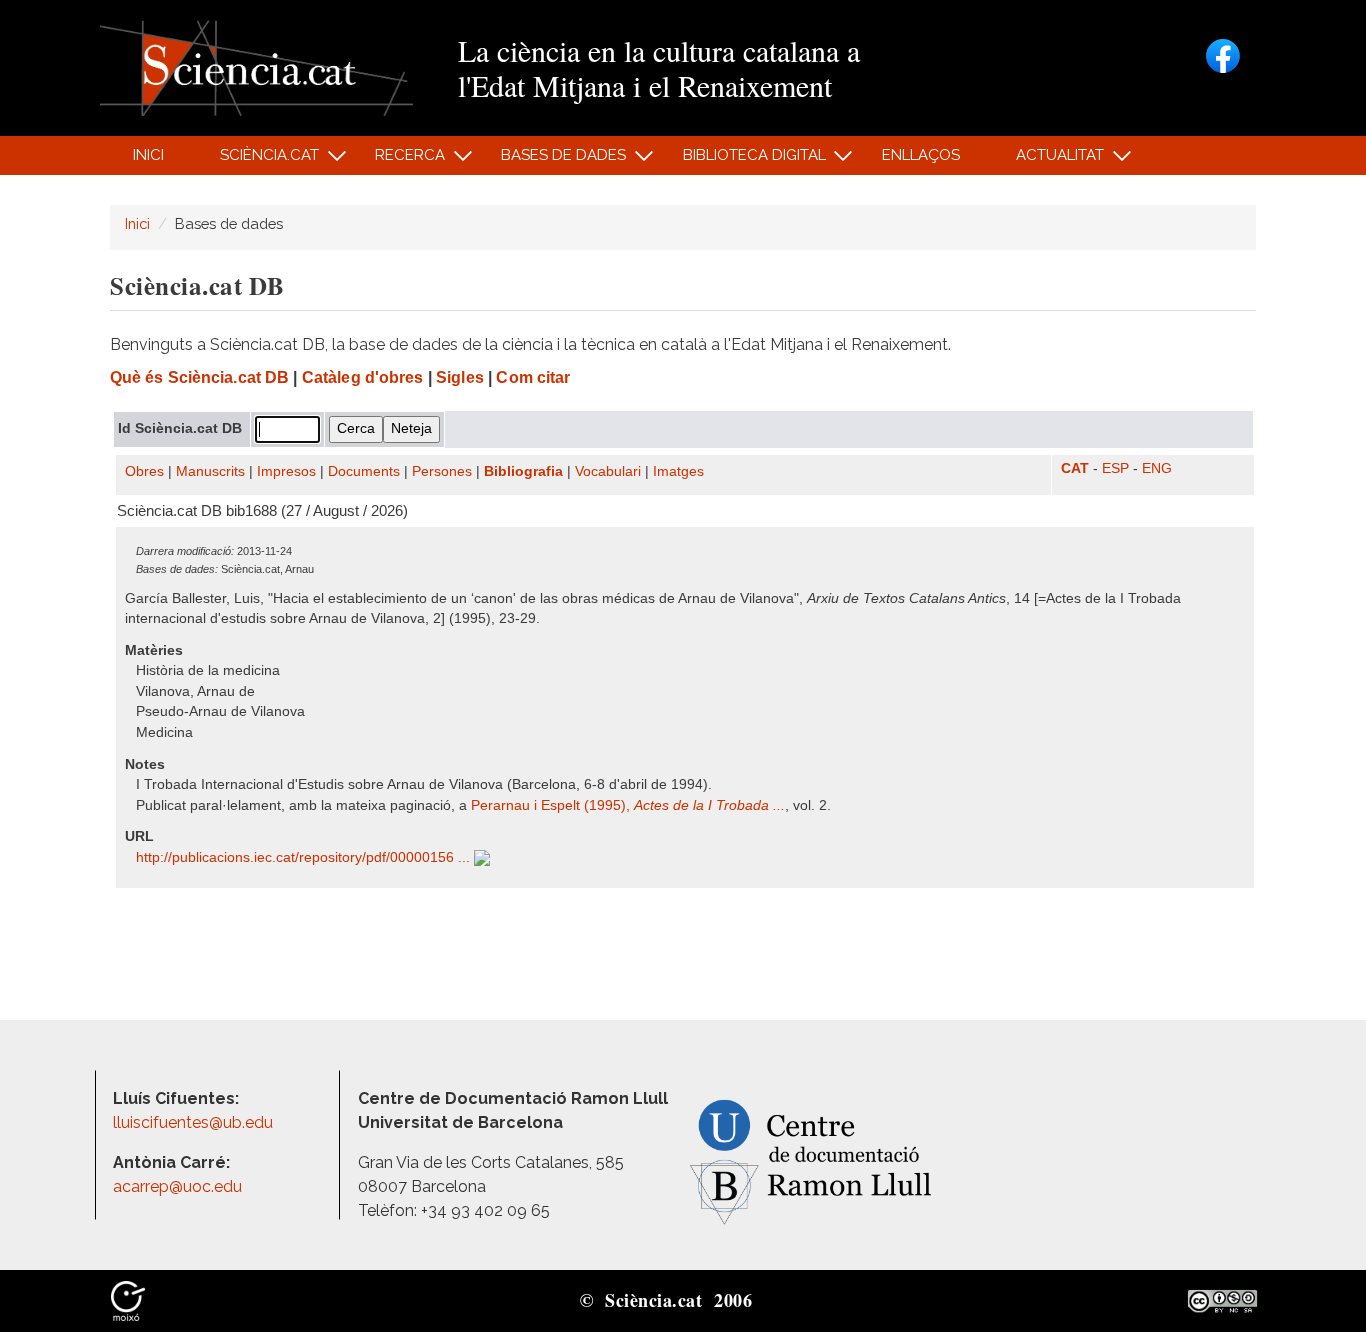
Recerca (399, 160)
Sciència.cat (258, 160)
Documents (364, 471)
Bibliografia (523, 471)
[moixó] (128, 1300)
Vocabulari (608, 471)
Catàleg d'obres (363, 377)
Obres (144, 471)
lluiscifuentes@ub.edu (195, 1122)
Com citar (533, 377)
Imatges (678, 471)
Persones (442, 471)
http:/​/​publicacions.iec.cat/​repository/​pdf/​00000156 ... (305, 857)
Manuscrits (210, 471)
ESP (1115, 468)
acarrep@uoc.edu (177, 1186)
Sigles (460, 377)
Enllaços (921, 155)
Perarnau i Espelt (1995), (628, 805)
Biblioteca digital (743, 160)
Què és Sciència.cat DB (199, 377)
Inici (148, 155)
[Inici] (256, 66)
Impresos (286, 471)
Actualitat (1049, 160)
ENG (1157, 468)
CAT (1075, 468)
